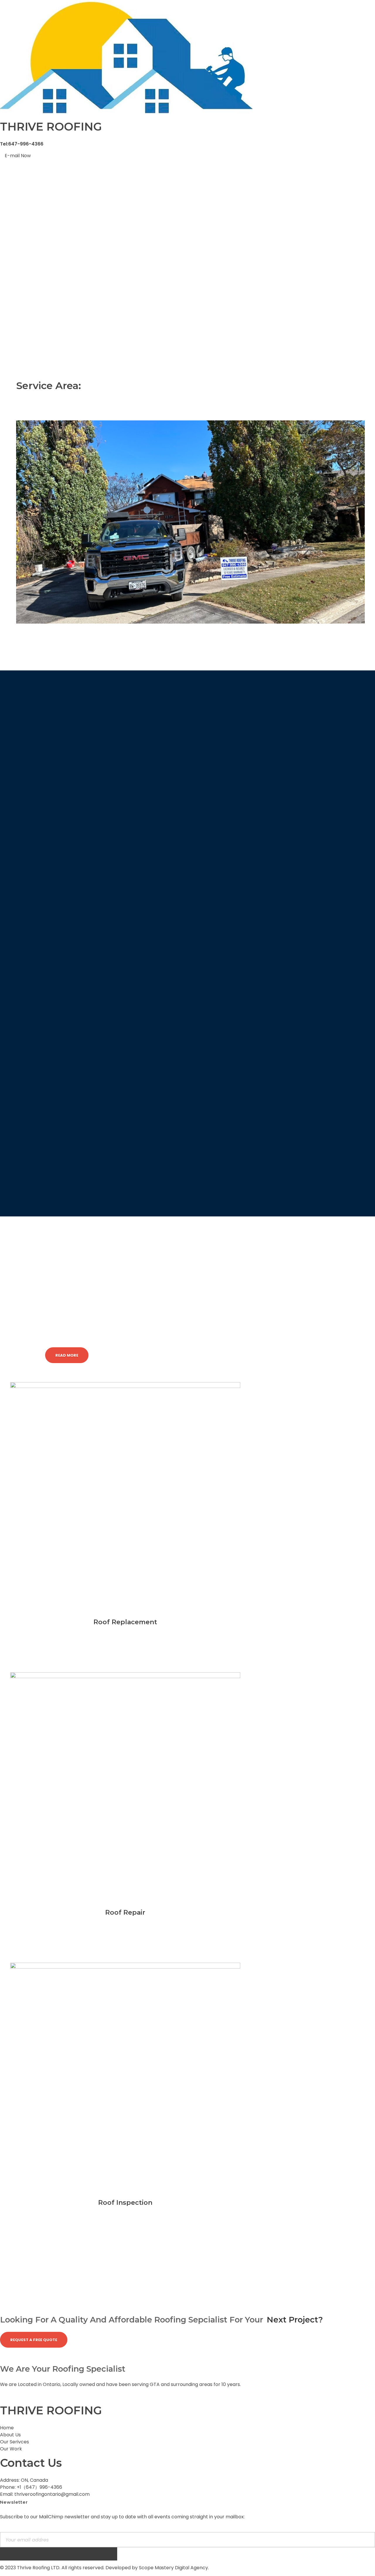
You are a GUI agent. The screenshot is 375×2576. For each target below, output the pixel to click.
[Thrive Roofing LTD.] (126, 57)
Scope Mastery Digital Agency (173, 2568)
